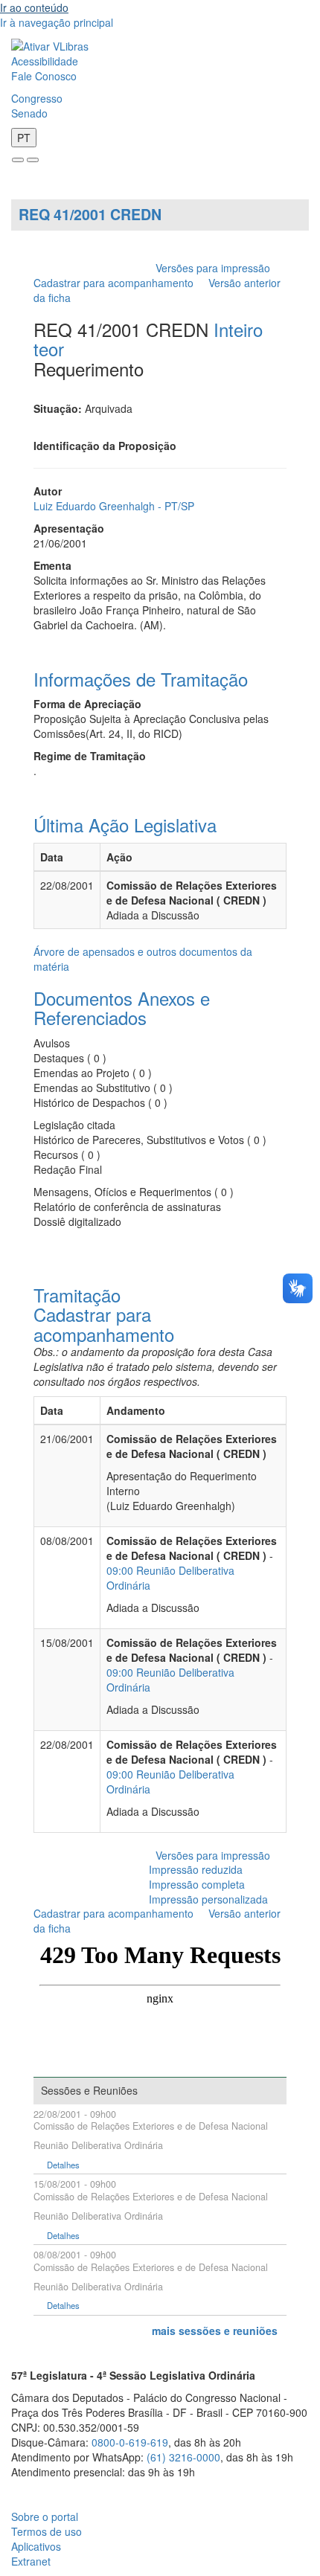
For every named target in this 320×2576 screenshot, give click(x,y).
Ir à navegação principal (57, 22)
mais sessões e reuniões (215, 2331)
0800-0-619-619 (130, 2442)
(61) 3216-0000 (183, 2457)
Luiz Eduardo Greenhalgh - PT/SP (114, 506)
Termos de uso (47, 2531)
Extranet (31, 2561)
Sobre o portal (45, 2516)
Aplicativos (36, 2546)
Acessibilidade (45, 61)
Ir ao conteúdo (34, 7)
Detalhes (63, 2165)
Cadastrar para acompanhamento (116, 283)
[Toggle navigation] (18, 160)
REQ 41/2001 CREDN (90, 214)
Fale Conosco (44, 76)
